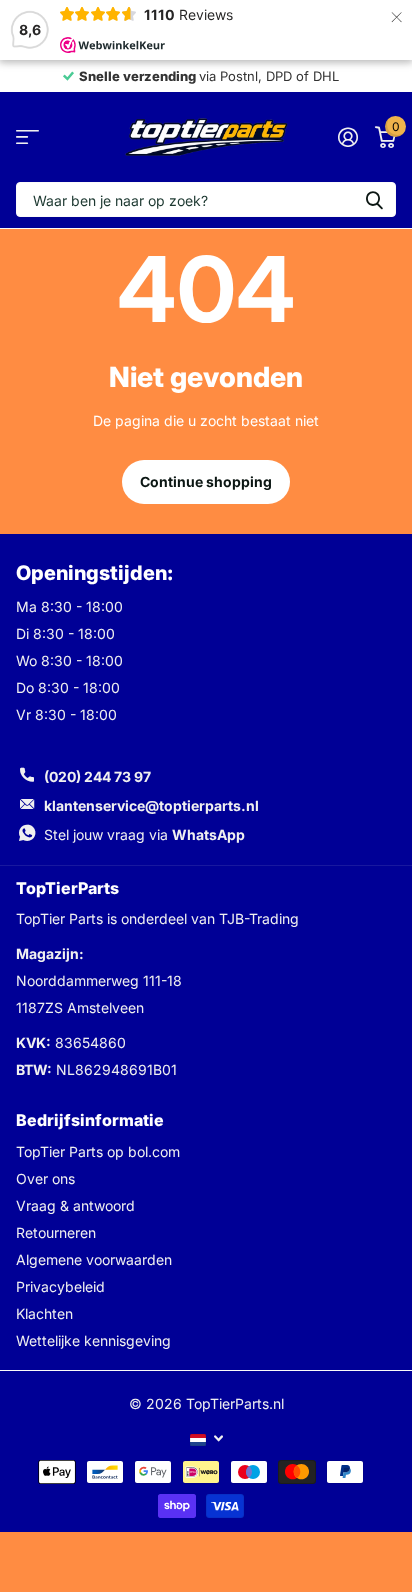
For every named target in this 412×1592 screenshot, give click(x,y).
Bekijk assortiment (27, 137)
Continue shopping (206, 481)
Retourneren (56, 1232)
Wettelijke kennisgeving (93, 1340)
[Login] (347, 137)
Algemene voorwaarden (94, 1259)
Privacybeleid (60, 1286)
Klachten (44, 1313)
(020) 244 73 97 (97, 776)
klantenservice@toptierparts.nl (151, 805)
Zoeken (374, 199)
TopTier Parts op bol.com (98, 1151)
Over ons (45, 1178)
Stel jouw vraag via (144, 834)
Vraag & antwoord (75, 1205)
